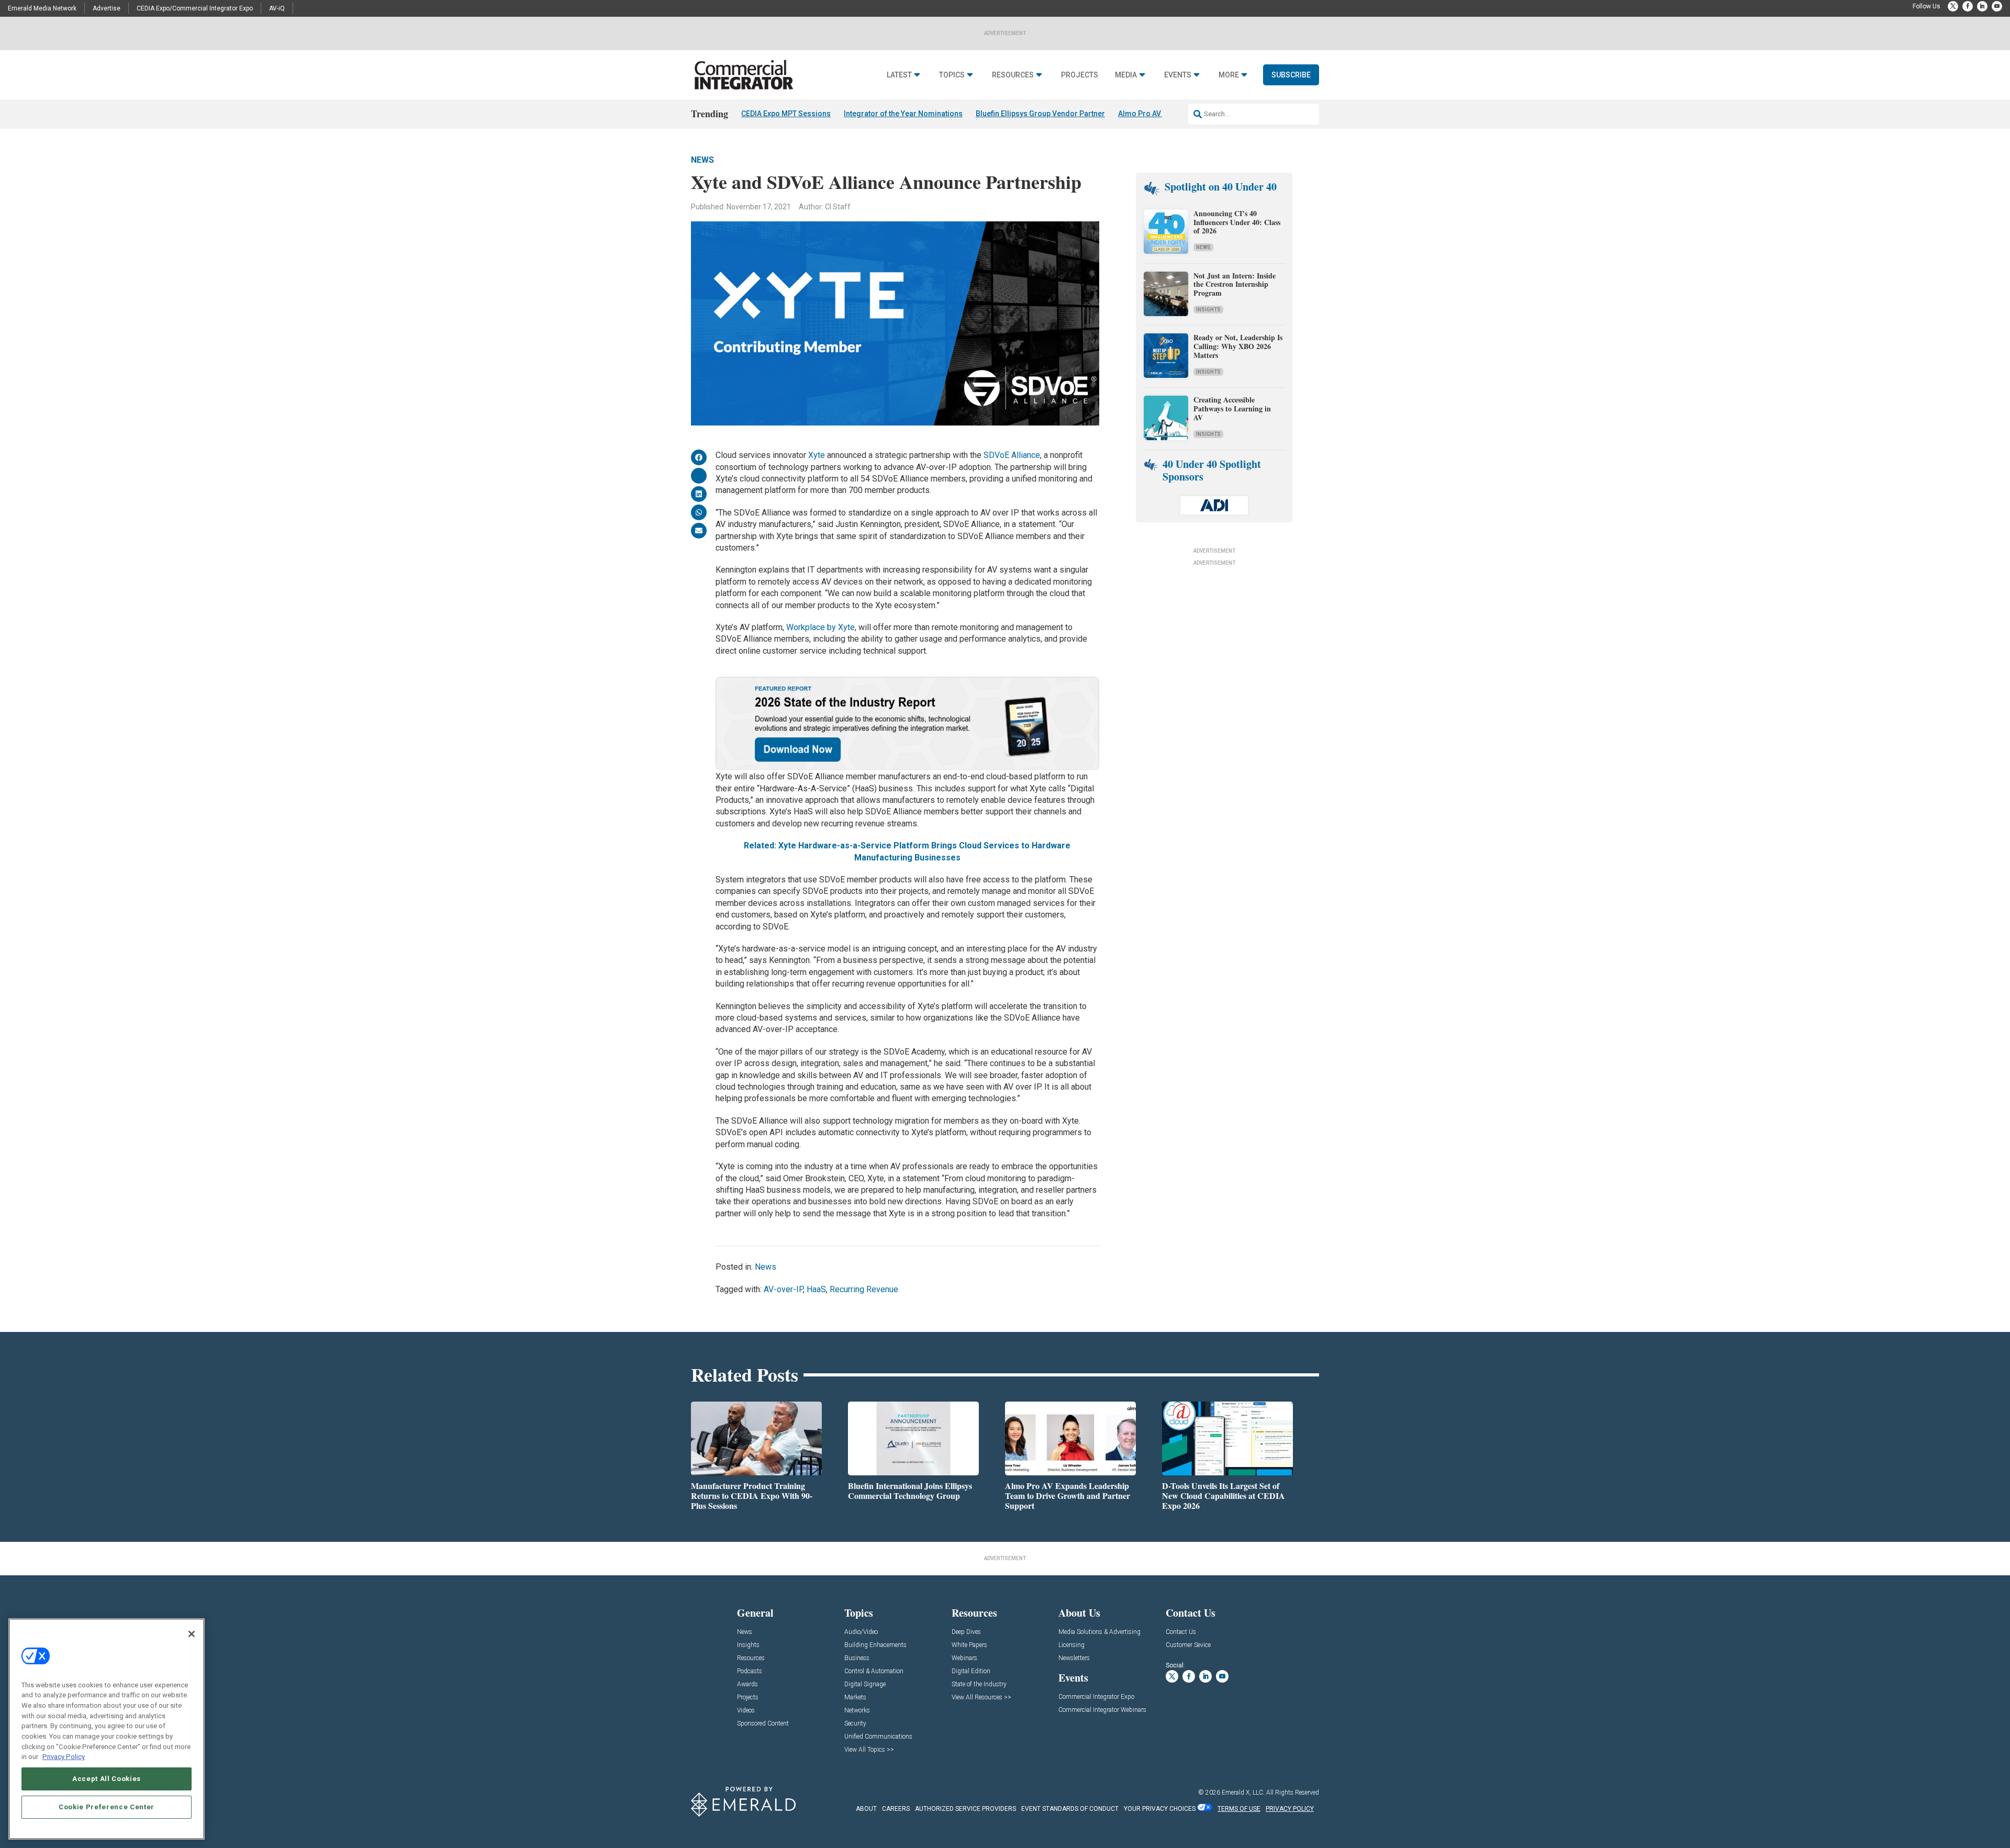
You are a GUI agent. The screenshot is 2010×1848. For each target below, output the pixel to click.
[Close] (192, 1634)
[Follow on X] (1953, 6)
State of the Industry (979, 1684)
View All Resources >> (981, 1698)
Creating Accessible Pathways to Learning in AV (1232, 408)
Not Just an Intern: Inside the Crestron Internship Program (1235, 284)
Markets (855, 1698)
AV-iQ (277, 8)
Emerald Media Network (42, 8)
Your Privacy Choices (1160, 1809)
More (1229, 75)
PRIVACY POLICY (1290, 1809)
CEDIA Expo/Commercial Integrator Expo (195, 8)
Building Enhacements (875, 1645)
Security (855, 1724)
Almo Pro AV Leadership (1160, 114)
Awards (747, 1684)
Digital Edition (971, 1671)
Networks (857, 1711)
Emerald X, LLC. (1243, 1793)
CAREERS (896, 1809)
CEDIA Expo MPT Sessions (786, 114)
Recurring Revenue (864, 1289)
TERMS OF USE (1239, 1809)
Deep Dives (966, 1632)
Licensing (1071, 1645)
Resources (1013, 75)
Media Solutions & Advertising (1099, 1632)
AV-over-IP (783, 1289)
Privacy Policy (64, 1757)
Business (857, 1658)
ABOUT (866, 1809)
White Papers (969, 1645)
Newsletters (1074, 1658)
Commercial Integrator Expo (1096, 1697)
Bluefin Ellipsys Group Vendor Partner (1040, 114)
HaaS (816, 1289)
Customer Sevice (1188, 1645)
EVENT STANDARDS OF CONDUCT (1070, 1809)
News (702, 160)
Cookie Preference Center (107, 1807)
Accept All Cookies (107, 1779)
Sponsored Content (763, 1724)
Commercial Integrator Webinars (1102, 1710)
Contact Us (1181, 1632)
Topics (952, 75)
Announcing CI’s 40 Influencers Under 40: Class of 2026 (1237, 222)
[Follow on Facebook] (1968, 6)
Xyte (817, 455)
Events (1178, 75)
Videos (746, 1711)
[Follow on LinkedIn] (1982, 6)
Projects (1080, 75)
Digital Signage (865, 1684)
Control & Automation (874, 1671)
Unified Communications (878, 1737)
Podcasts (750, 1671)
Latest (899, 75)
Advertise (107, 8)
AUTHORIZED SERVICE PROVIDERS (965, 1809)
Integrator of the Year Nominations (903, 114)
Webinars (964, 1658)
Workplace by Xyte (820, 627)
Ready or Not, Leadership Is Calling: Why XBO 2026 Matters (1238, 346)
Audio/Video (861, 1632)
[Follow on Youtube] (1997, 6)
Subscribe (1291, 75)
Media (1126, 75)
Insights (1208, 310)
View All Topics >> (869, 1750)
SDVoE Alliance (1012, 455)
